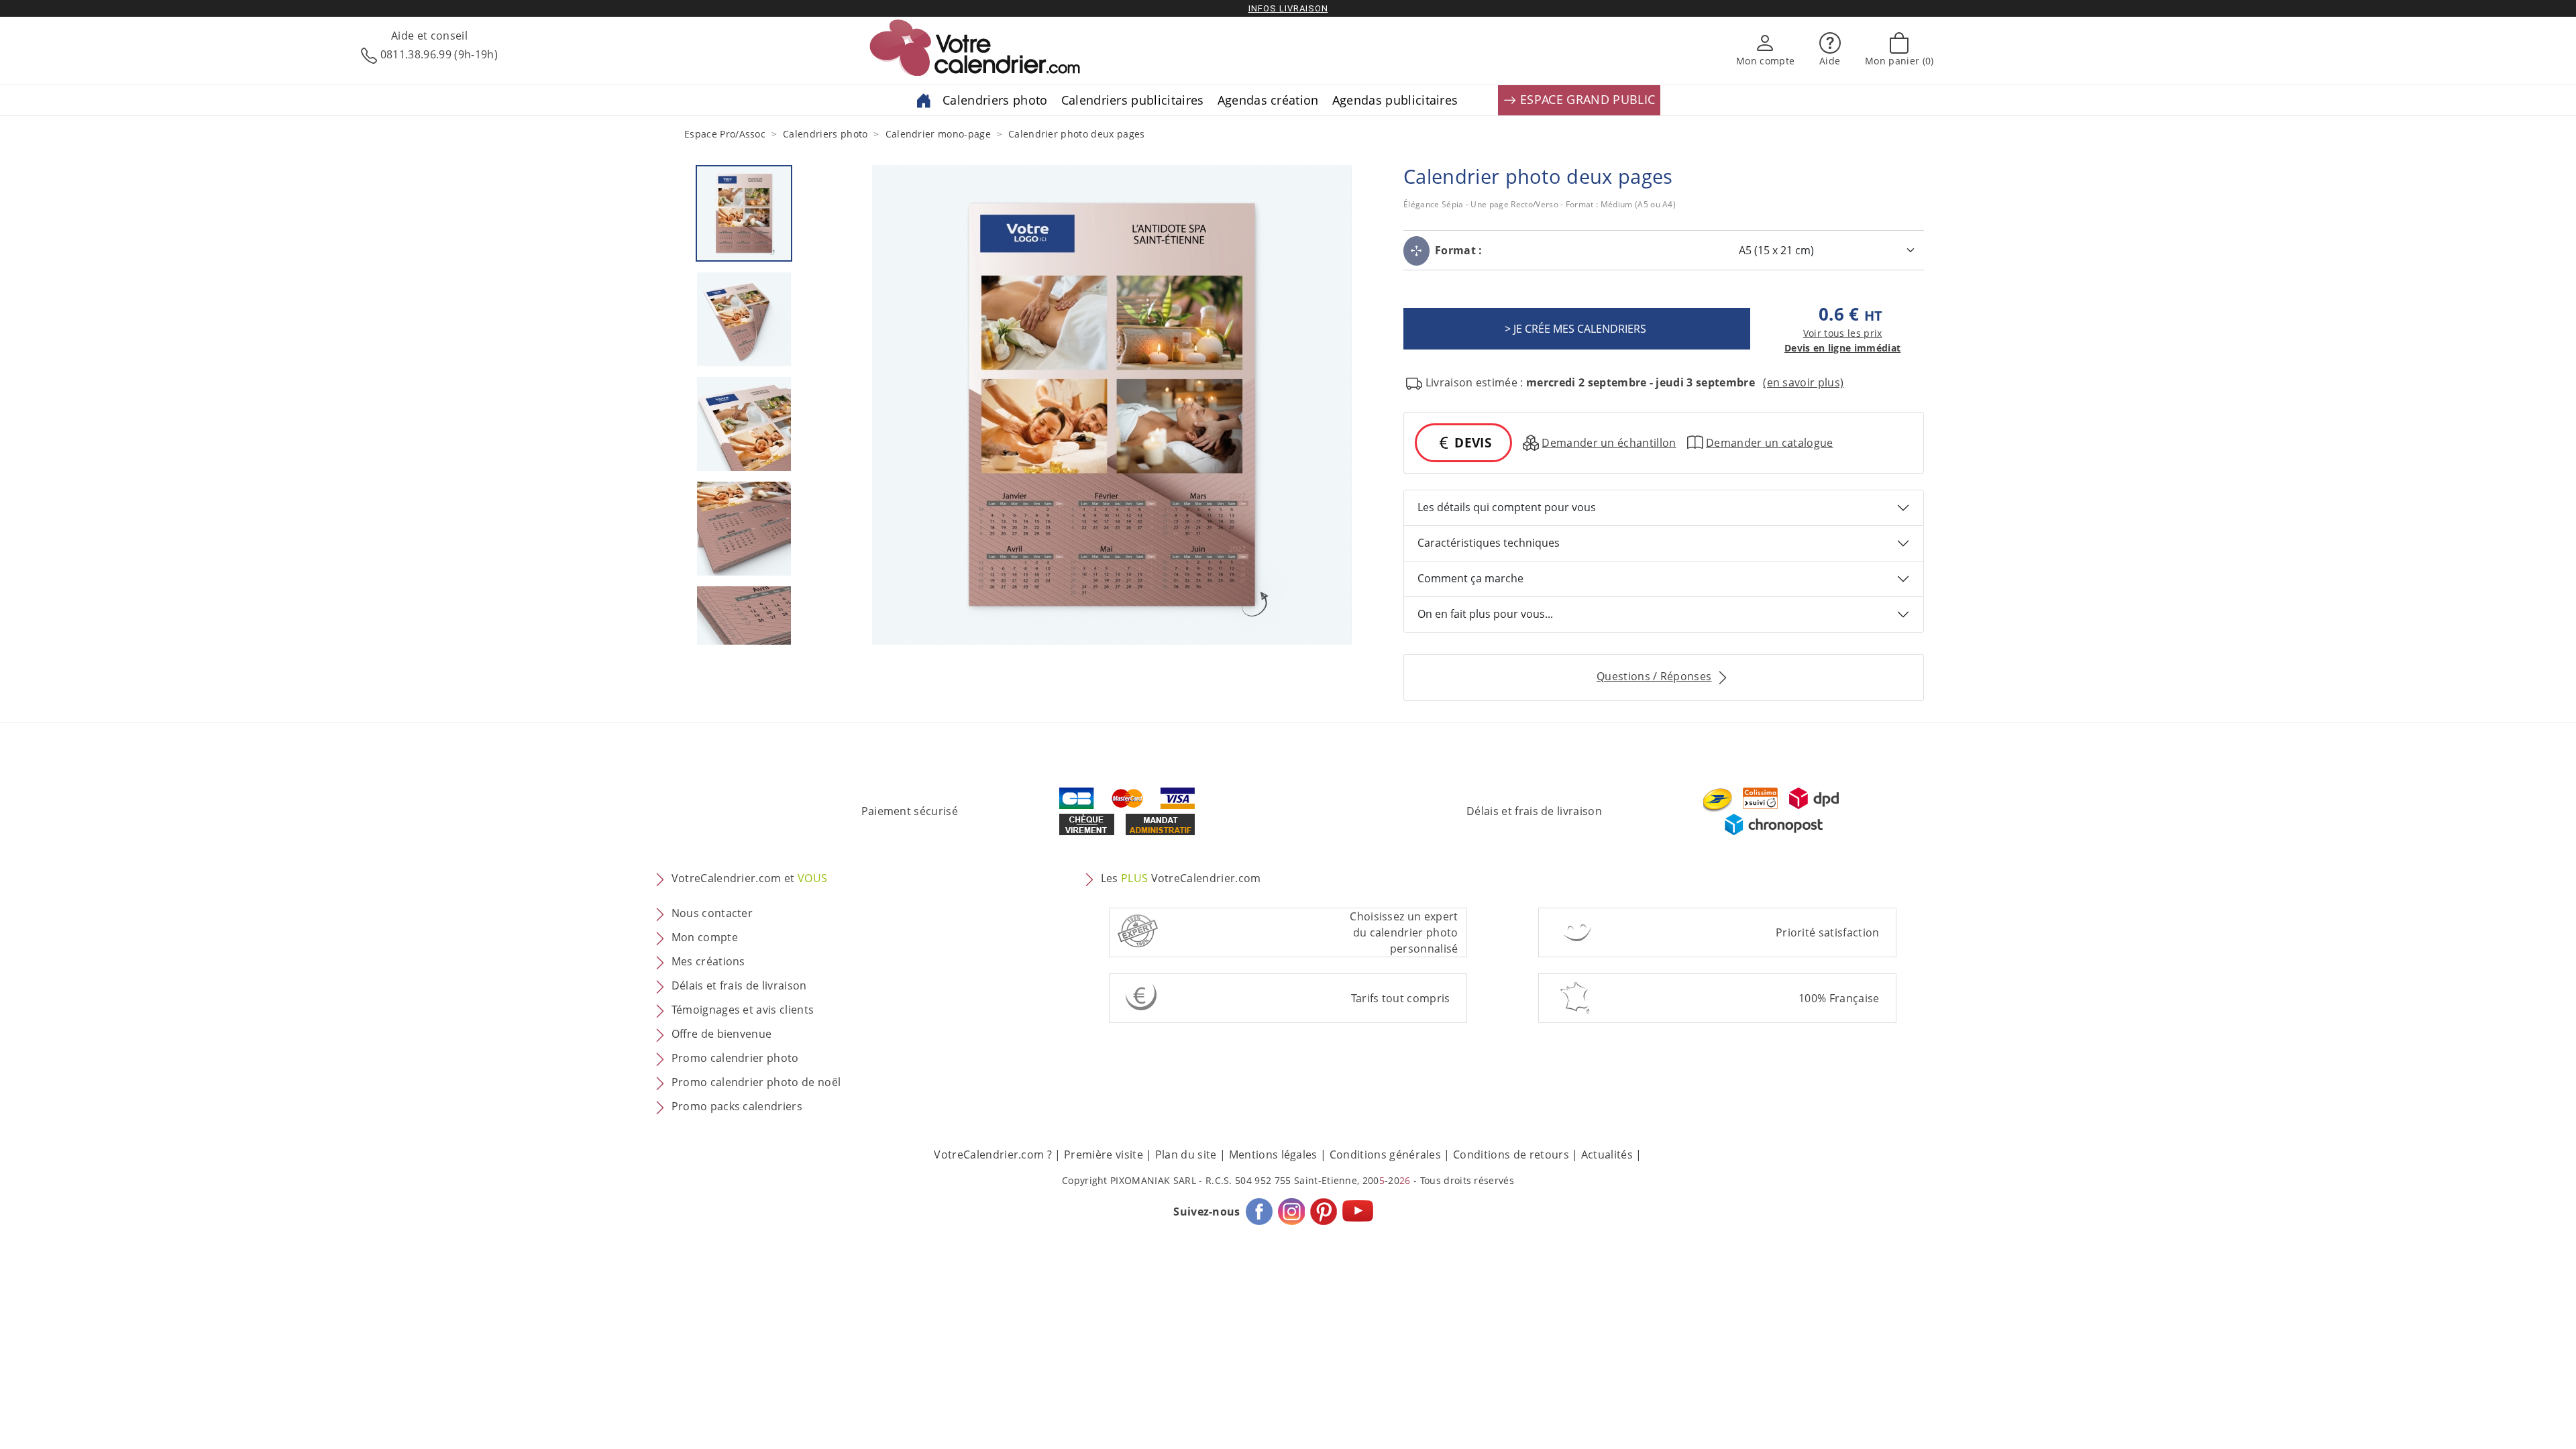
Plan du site (1186, 1155)
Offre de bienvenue (722, 1034)
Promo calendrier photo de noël (756, 1082)
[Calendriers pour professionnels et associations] (924, 99)
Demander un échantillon (1609, 443)
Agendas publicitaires (1395, 100)
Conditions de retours (1511, 1155)
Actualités (1607, 1155)
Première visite (1104, 1155)
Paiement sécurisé (910, 811)
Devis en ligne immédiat (1842, 348)
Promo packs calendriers (737, 1106)
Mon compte (705, 937)
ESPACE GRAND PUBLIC (1586, 99)
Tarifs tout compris (1401, 998)
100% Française (1839, 998)
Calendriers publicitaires (1133, 100)
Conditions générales (1385, 1155)
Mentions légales (1273, 1155)
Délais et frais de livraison (1534, 811)
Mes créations (708, 961)
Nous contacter (712, 913)
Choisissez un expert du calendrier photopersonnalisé (1404, 932)
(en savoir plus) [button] (1803, 382)
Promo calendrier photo (735, 1058)
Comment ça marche (1470, 578)
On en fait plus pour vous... (1485, 614)
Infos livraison (1288, 8)
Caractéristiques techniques (1489, 543)
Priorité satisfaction (1828, 932)
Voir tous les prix (1843, 333)
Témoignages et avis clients (743, 1010)
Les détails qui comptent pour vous (1507, 507)
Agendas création (1268, 100)
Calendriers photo (995, 100)
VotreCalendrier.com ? (993, 1155)
